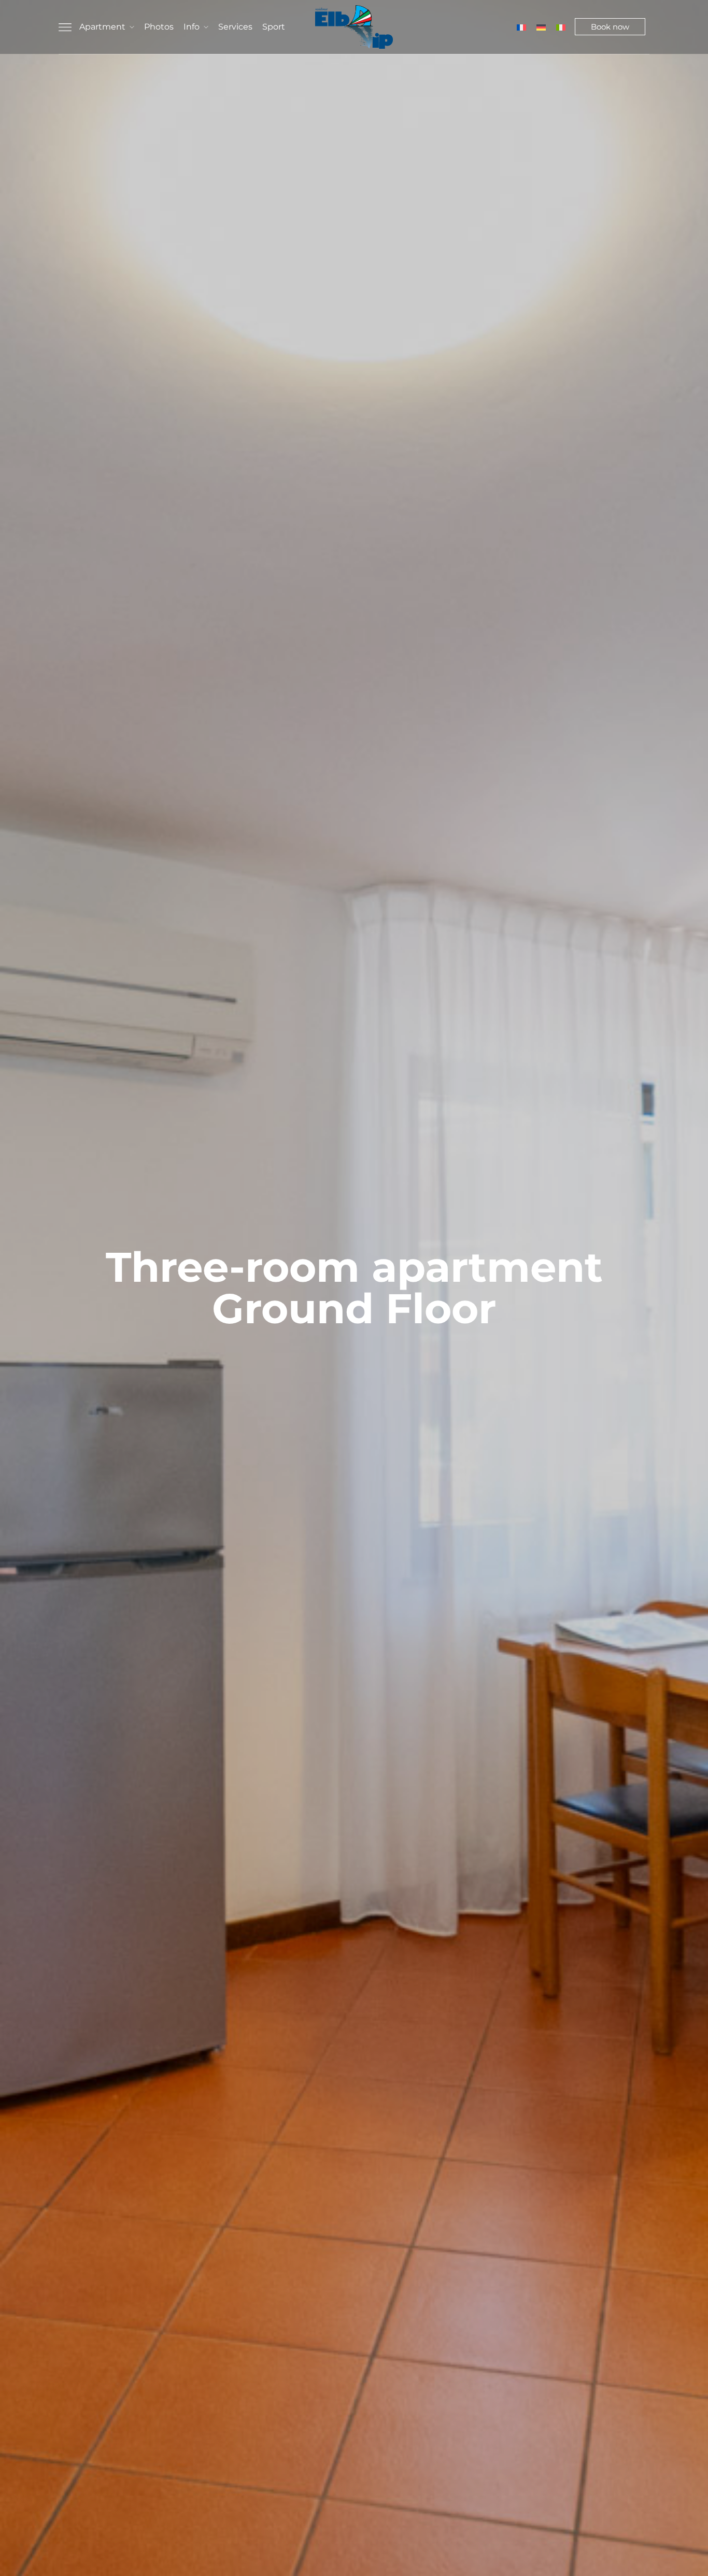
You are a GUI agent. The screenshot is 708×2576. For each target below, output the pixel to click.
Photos (159, 27)
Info (192, 27)
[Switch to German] (541, 27)
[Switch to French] (521, 27)
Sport (274, 27)
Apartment (102, 27)
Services (235, 27)
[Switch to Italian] (561, 27)
